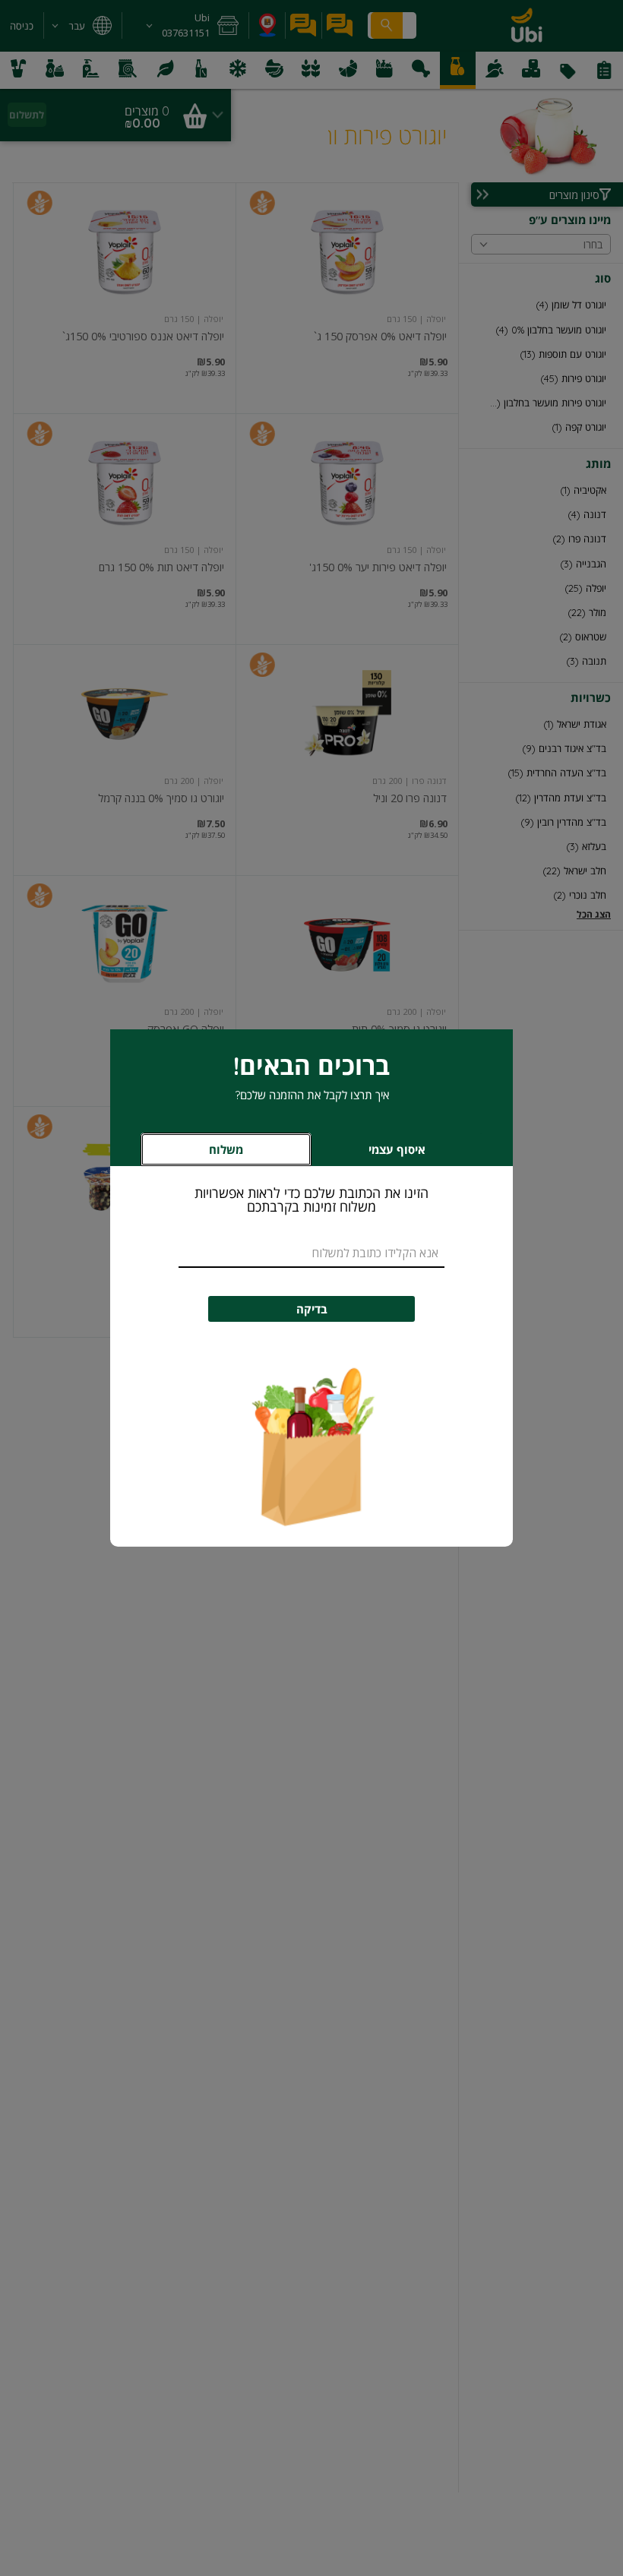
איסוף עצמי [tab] (374, 1154)
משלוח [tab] (226, 1150)
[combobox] (311, 1254)
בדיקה (312, 1309)
